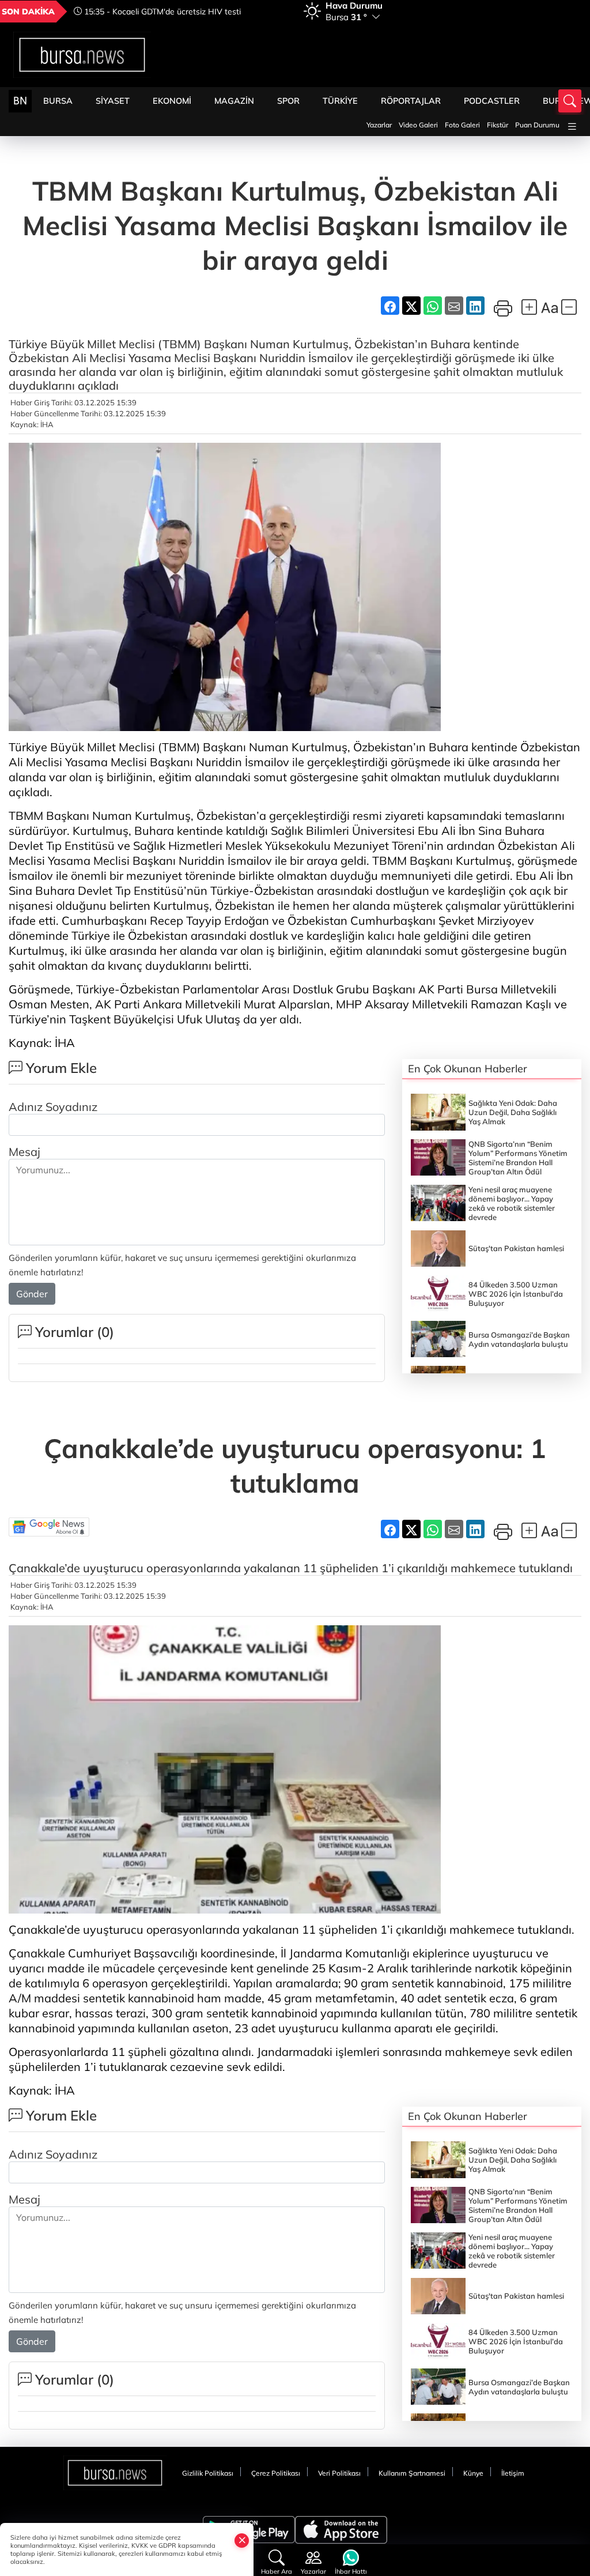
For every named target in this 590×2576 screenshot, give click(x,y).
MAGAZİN (234, 101)
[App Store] (341, 2530)
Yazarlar (379, 125)
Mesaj (24, 1152)
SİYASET (113, 101)
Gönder (32, 1294)
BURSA (58, 101)
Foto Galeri (462, 125)
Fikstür (498, 125)
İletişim (513, 2473)
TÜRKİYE (340, 101)
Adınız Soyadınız (53, 1107)
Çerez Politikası (276, 2473)
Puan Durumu (537, 125)
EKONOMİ (172, 101)
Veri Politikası (339, 2473)
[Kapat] (242, 2540)
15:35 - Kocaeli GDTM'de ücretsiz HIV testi (161, 12)
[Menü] (572, 127)
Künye (473, 2473)
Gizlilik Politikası (208, 2473)
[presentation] (278, 12)
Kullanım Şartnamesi (412, 2473)
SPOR (288, 101)
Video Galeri (418, 125)
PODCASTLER (492, 101)
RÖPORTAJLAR (411, 101)
